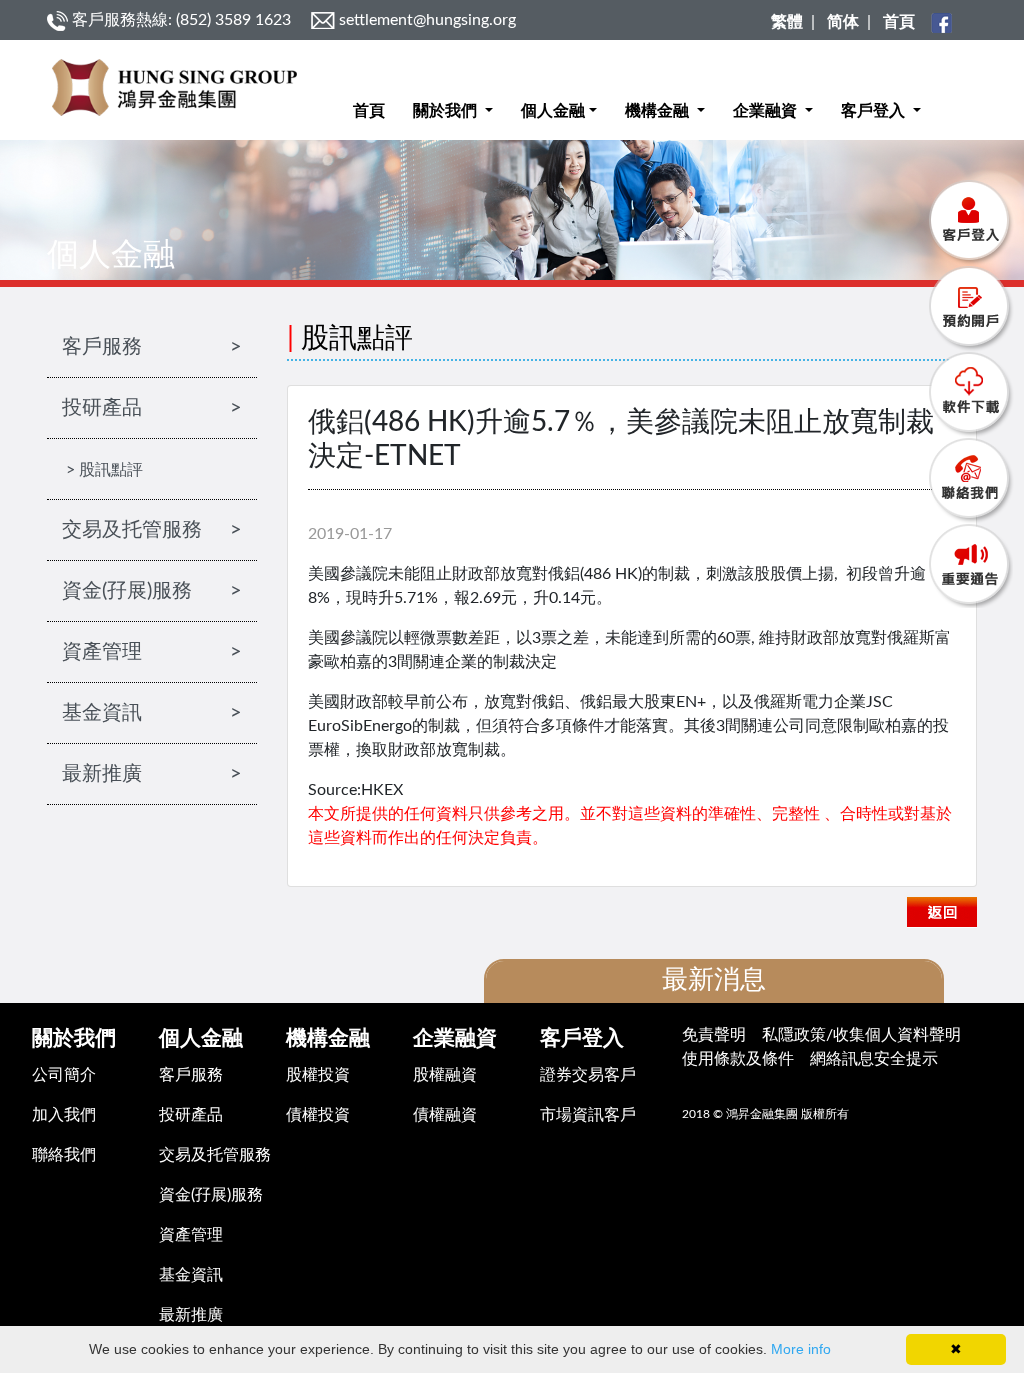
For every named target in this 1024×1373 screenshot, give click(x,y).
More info (801, 1349)
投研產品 (191, 1115)
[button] (453, 95)
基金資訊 (191, 1275)
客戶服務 (191, 1075)
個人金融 (553, 111)
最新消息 (714, 980)
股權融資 (445, 1075)
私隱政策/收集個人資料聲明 (861, 1035)
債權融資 (445, 1115)
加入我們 (64, 1115)
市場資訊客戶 (588, 1115)
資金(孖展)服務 (211, 1195)
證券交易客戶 (588, 1075)
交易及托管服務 (215, 1155)
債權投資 (318, 1115)
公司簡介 (64, 1075)
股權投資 (318, 1075)
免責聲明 (714, 1035)
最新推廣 (191, 1315)
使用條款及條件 (738, 1059)
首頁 (369, 111)
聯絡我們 (64, 1155)
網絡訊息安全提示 (874, 1059)
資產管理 (191, 1235)
